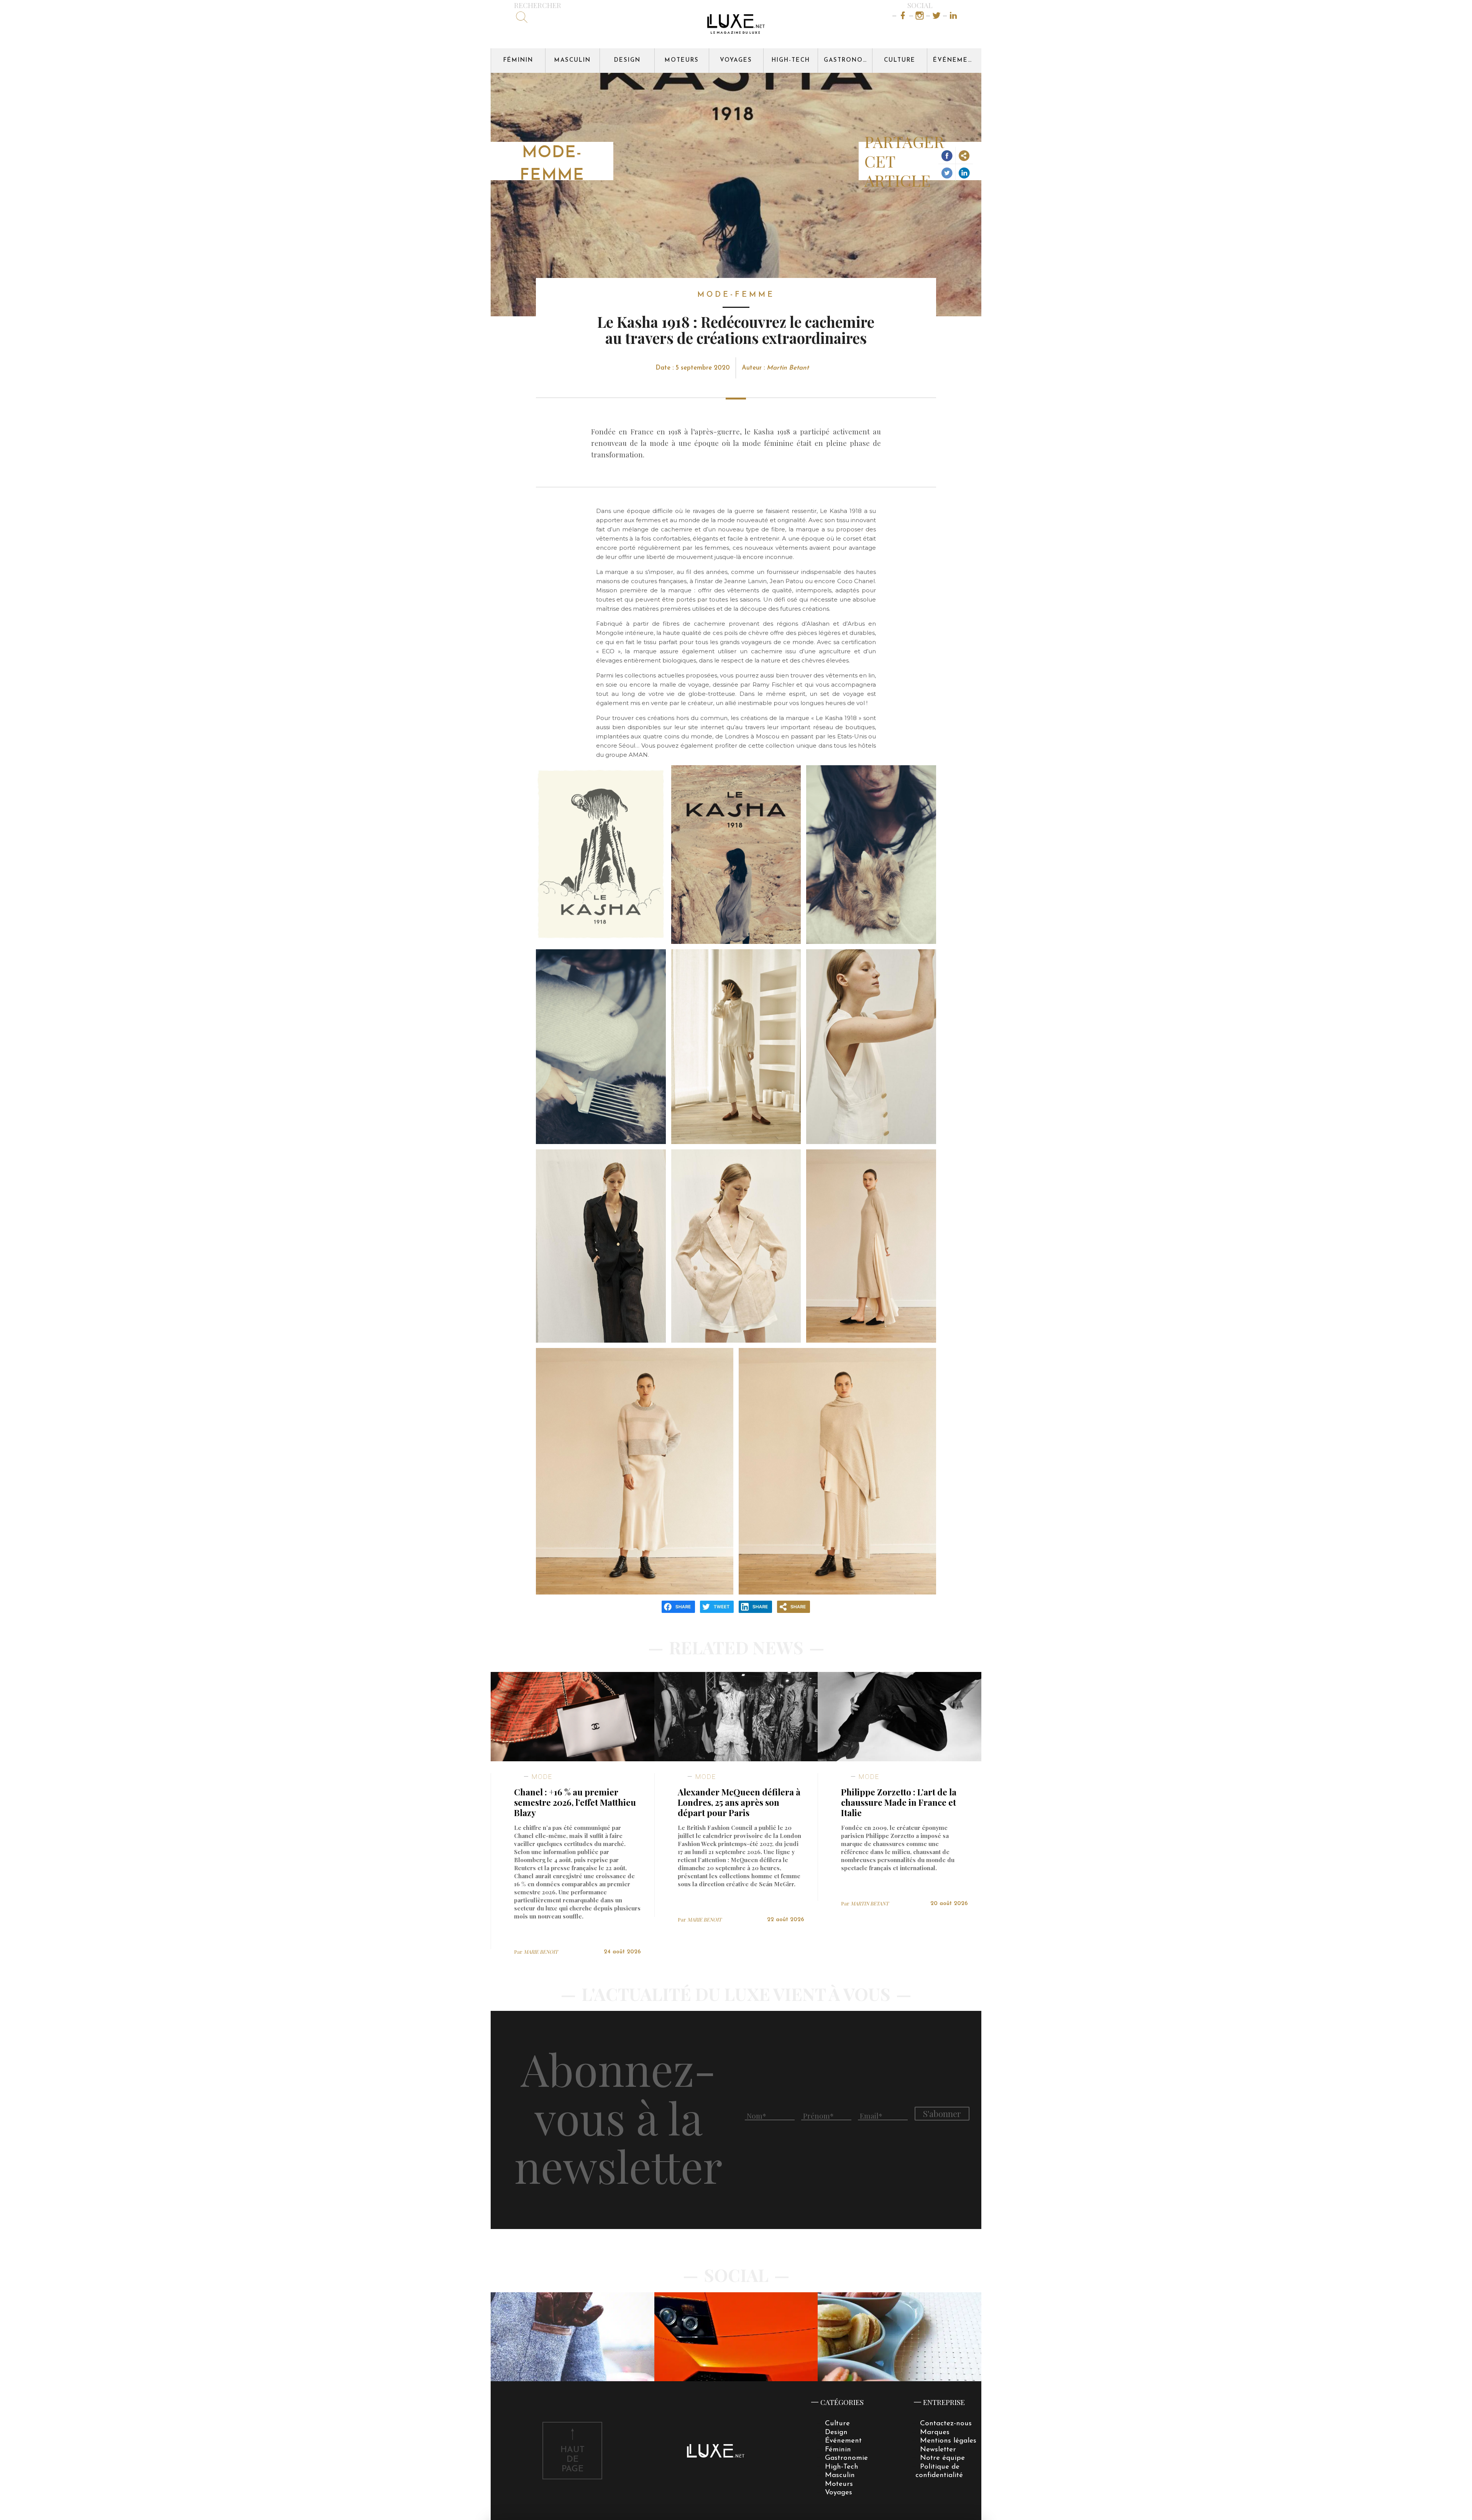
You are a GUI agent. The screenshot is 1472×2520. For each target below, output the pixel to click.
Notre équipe (942, 2458)
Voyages (736, 60)
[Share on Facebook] (947, 155)
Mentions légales (948, 2441)
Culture (900, 60)
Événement (955, 60)
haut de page (573, 2460)
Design (627, 60)
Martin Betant (788, 368)
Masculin (573, 60)
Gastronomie (848, 60)
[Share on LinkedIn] (964, 173)
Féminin (518, 60)
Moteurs (682, 60)
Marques (935, 2432)
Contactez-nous (946, 2424)
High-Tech (791, 60)
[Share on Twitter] (947, 173)
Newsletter (938, 2450)
